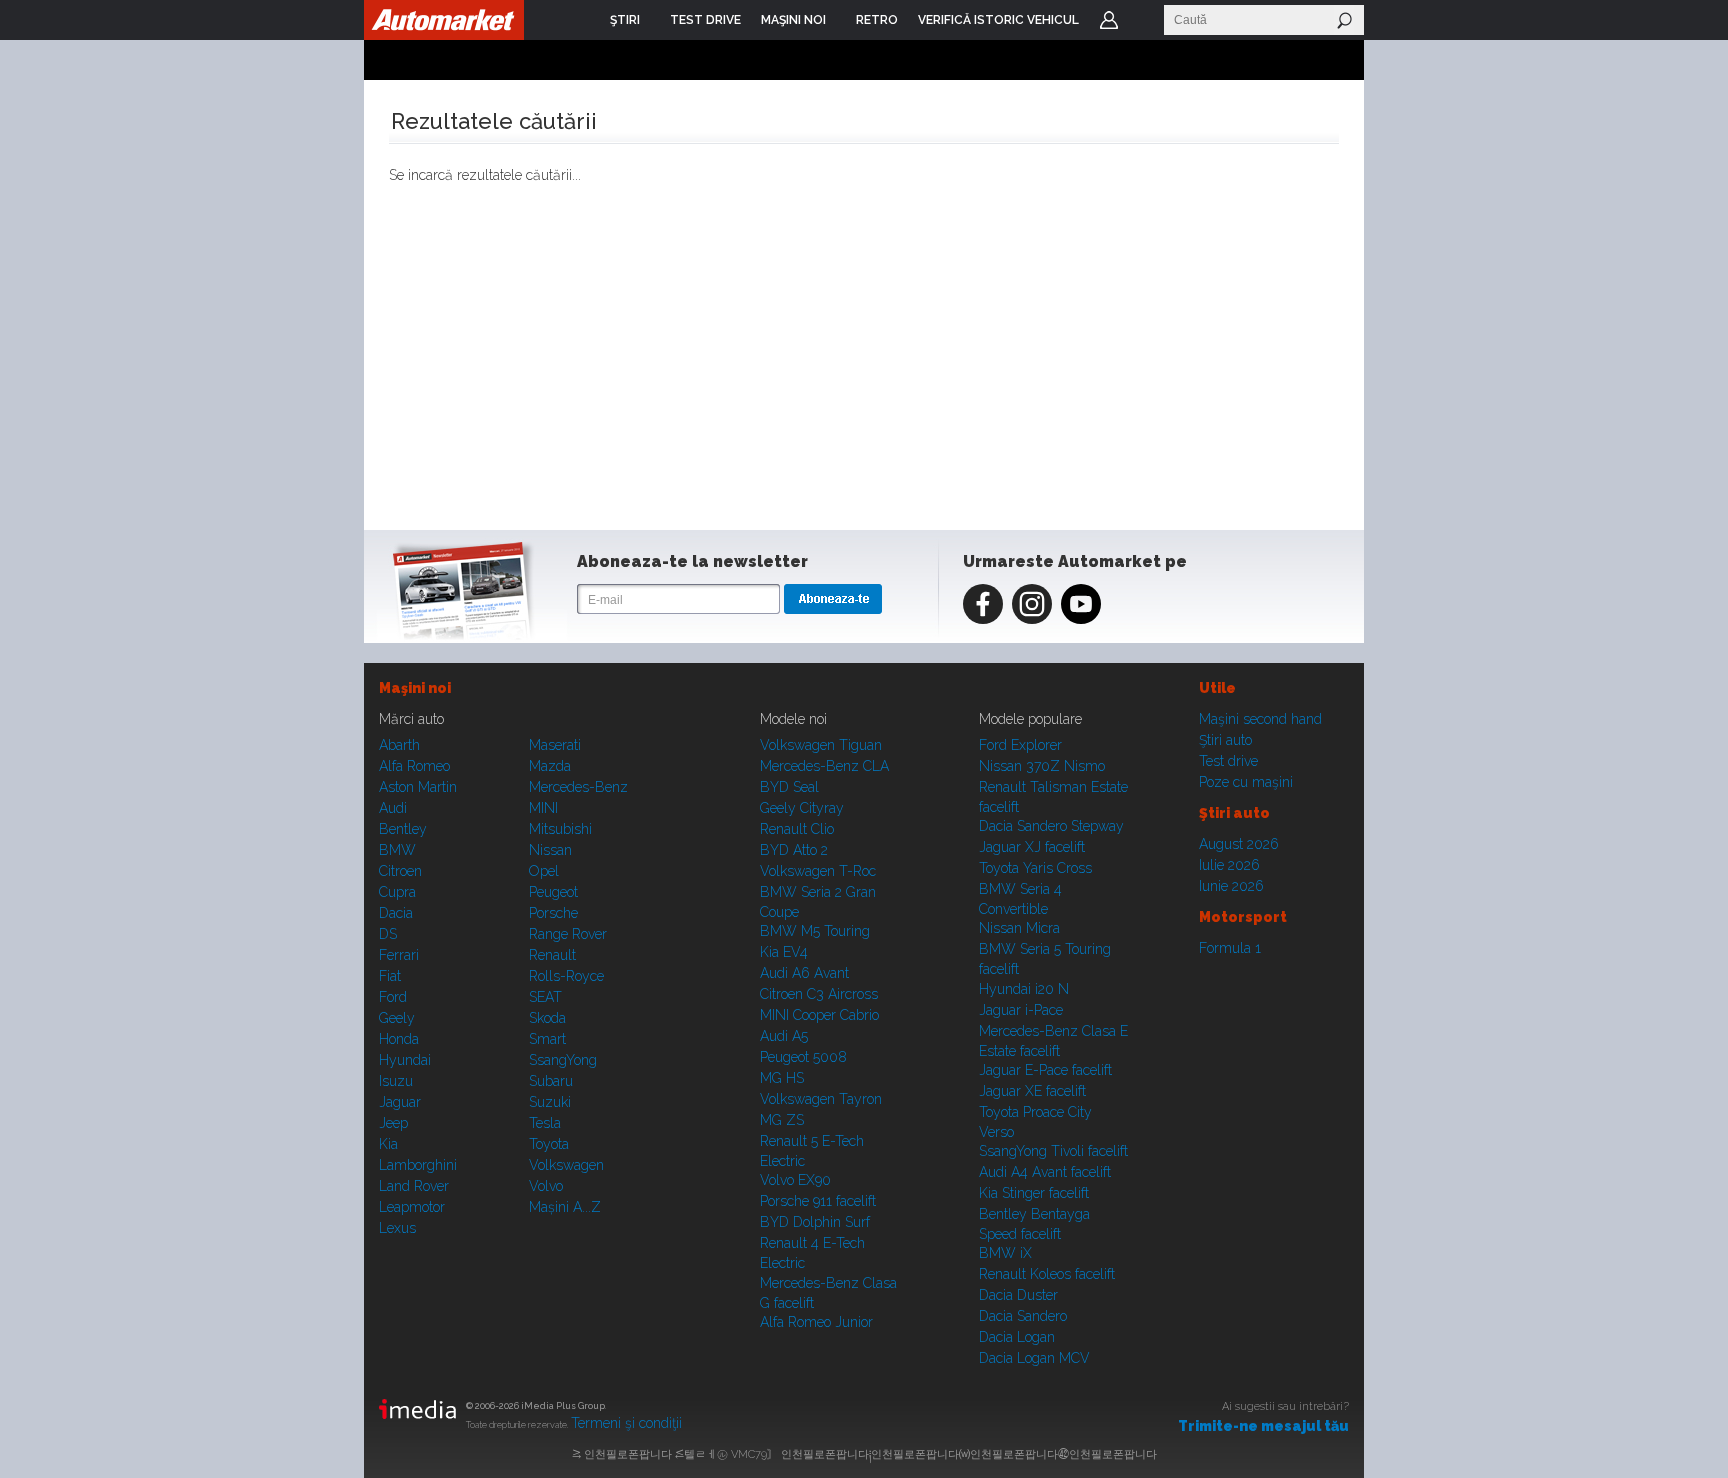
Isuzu (396, 1081)
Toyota (549, 1144)
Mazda (550, 766)
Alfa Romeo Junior (816, 1322)
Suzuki (550, 1102)
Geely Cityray (802, 808)
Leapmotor (412, 1207)
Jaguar (400, 1102)
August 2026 (1239, 844)
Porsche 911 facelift (818, 1201)
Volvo (546, 1186)
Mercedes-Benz (578, 787)
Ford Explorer (1020, 745)
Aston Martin (418, 787)
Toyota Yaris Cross (1035, 868)
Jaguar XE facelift (1032, 1091)
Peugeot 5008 (803, 1057)
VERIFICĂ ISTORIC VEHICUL (998, 20)
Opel (544, 871)
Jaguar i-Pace (1021, 1010)
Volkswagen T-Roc (818, 871)
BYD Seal (789, 787)
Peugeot (553, 892)
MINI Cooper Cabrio (819, 1015)
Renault (552, 955)
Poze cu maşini (1246, 782)
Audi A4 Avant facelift (1045, 1172)
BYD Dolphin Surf (815, 1222)
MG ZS (782, 1120)
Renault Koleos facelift (1047, 1274)
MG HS (782, 1078)
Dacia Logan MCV (1034, 1358)
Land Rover (414, 1186)
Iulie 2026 (1229, 865)
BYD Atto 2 (794, 850)
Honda (399, 1039)
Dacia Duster (1018, 1295)
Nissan (550, 850)
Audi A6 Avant (804, 973)
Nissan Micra (1019, 928)
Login (1109, 20)
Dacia (396, 913)
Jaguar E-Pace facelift (1045, 1070)
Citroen (400, 871)
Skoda (547, 1018)
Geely (397, 1018)
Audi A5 (784, 1036)
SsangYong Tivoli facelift (1053, 1151)
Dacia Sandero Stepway (1051, 826)
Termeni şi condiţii (626, 1423)
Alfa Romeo (414, 766)
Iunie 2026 (1231, 886)
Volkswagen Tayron (821, 1099)
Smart (547, 1039)
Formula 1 (1230, 948)
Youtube (1081, 604)
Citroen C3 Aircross (819, 994)
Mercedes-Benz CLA (824, 766)
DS (388, 934)
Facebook (983, 604)
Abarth (399, 745)
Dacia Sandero (1023, 1316)
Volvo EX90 (795, 1180)
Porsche (553, 913)
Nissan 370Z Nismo (1042, 766)
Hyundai (405, 1060)
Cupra (397, 892)
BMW (397, 850)
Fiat (390, 976)
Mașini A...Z (565, 1207)
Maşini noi (415, 688)
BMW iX (1005, 1253)
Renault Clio (797, 829)
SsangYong (563, 1060)
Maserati (555, 745)
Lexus (397, 1228)
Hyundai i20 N (1024, 989)
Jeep (393, 1123)
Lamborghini (418, 1165)
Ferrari (399, 955)
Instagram (1032, 604)
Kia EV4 (784, 952)
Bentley (403, 829)
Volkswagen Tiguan (821, 745)
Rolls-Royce (566, 976)
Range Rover (568, 934)
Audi (393, 808)
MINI (543, 808)
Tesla (545, 1123)
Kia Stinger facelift (1034, 1193)
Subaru (551, 1081)
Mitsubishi (560, 829)
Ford (393, 997)
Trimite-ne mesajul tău (1263, 1426)
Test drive (1228, 761)
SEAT (545, 997)
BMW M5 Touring (815, 931)
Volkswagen (566, 1165)
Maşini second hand (1260, 719)
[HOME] (444, 20)
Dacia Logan (1017, 1337)
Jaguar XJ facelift (1032, 847)
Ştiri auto (1225, 740)
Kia (388, 1144)
